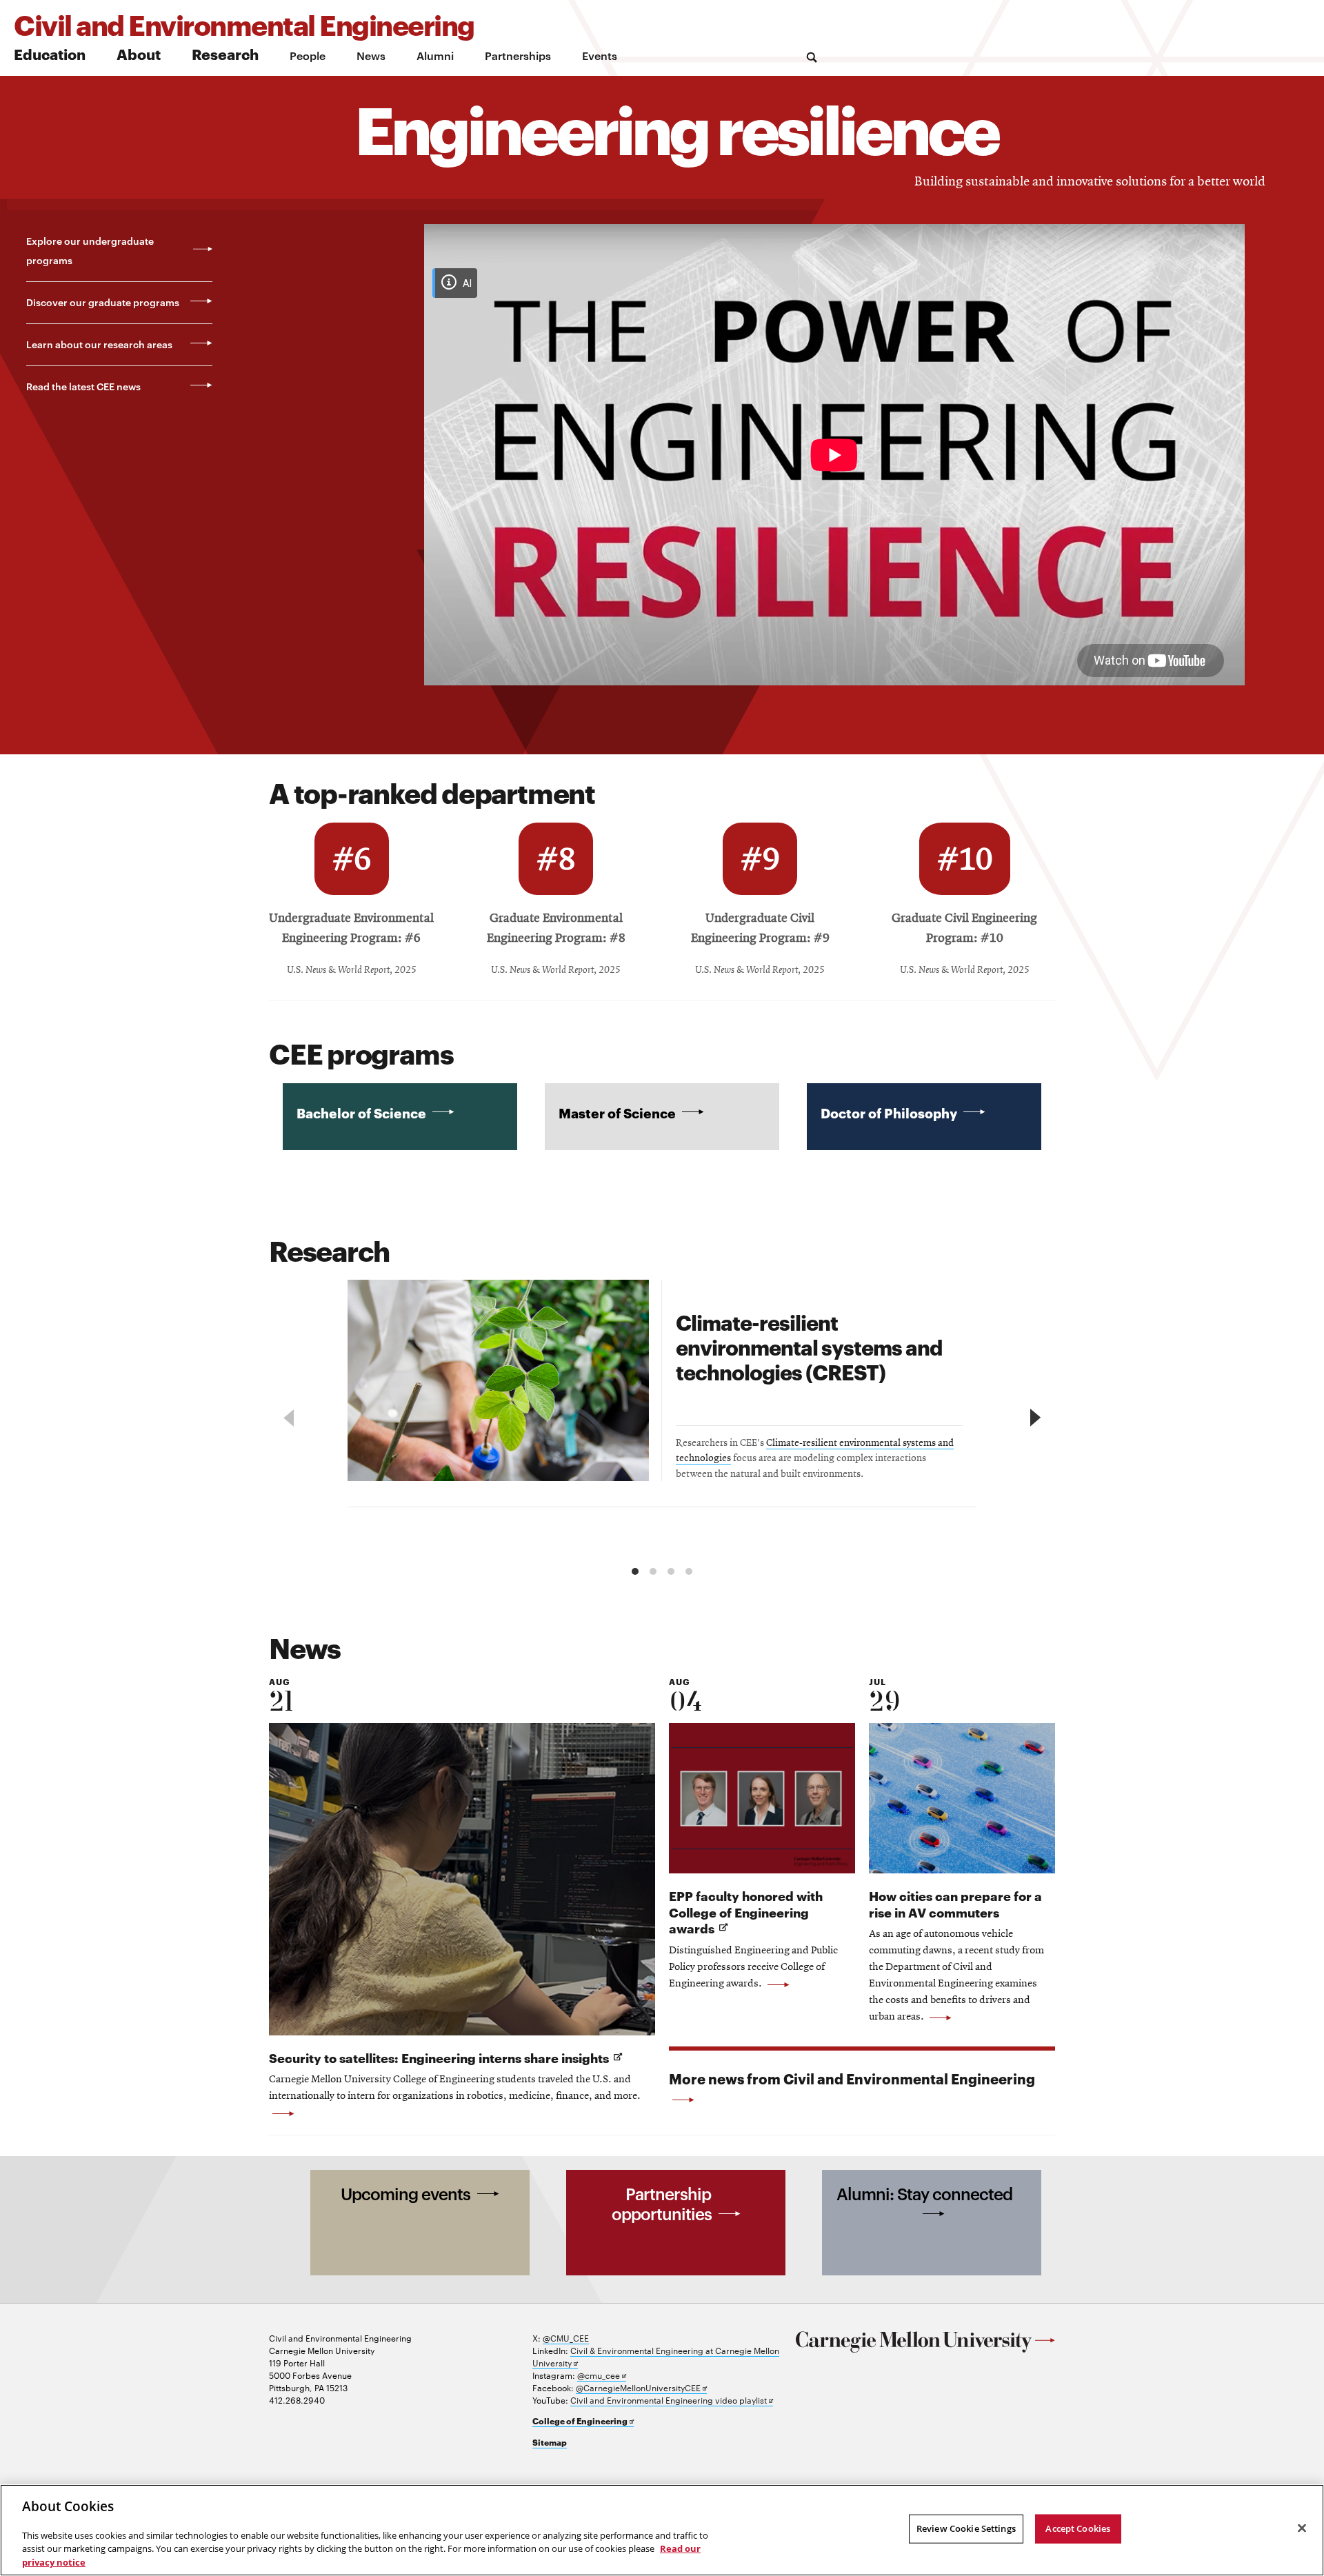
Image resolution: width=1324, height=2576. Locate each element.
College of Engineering (583, 2421)
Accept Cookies (1078, 2528)
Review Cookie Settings (966, 2528)
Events (600, 55)
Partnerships (518, 55)
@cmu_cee (602, 2375)
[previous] (291, 1418)
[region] (662, 1420)
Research (225, 53)
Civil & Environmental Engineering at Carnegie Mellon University (656, 2356)
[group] (662, 1393)
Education (50, 53)
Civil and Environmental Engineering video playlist (672, 2400)
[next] (1033, 1418)
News (371, 55)
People (308, 55)
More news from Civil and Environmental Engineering (852, 2078)
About (139, 53)
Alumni (435, 55)
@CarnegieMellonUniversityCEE (641, 2387)
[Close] (1302, 2528)
